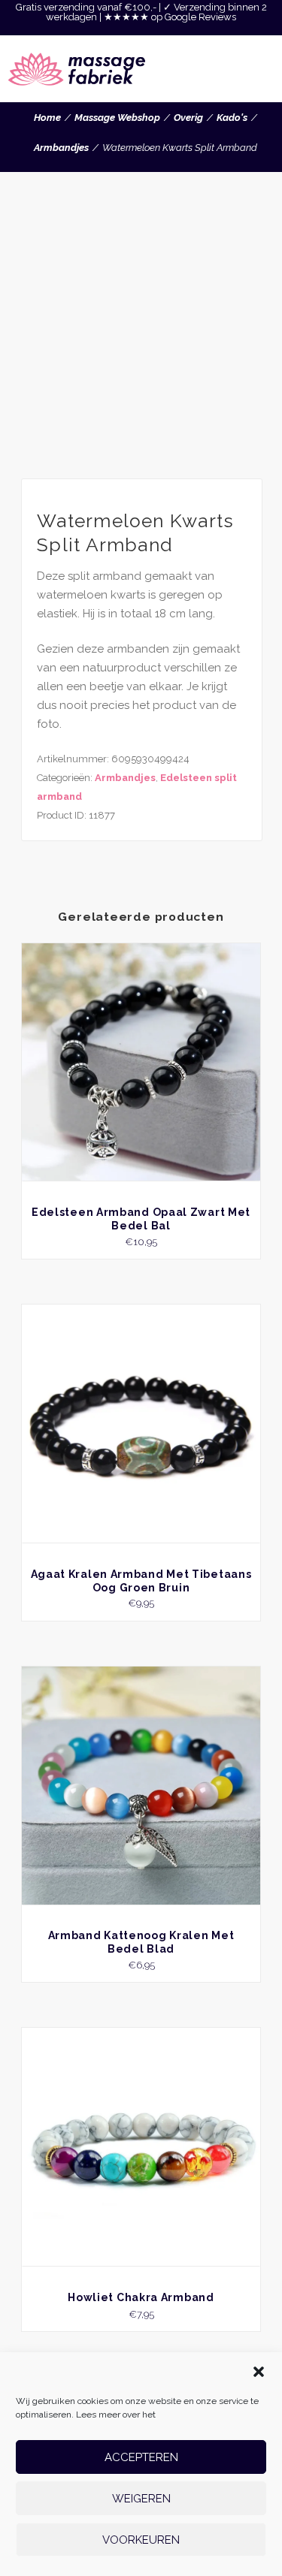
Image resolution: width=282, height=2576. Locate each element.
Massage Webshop (117, 118)
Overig (188, 118)
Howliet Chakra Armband (141, 2297)
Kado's (232, 118)
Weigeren (141, 2499)
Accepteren (141, 2457)
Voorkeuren (141, 2540)
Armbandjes (61, 148)
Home (47, 118)
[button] (259, 2372)
